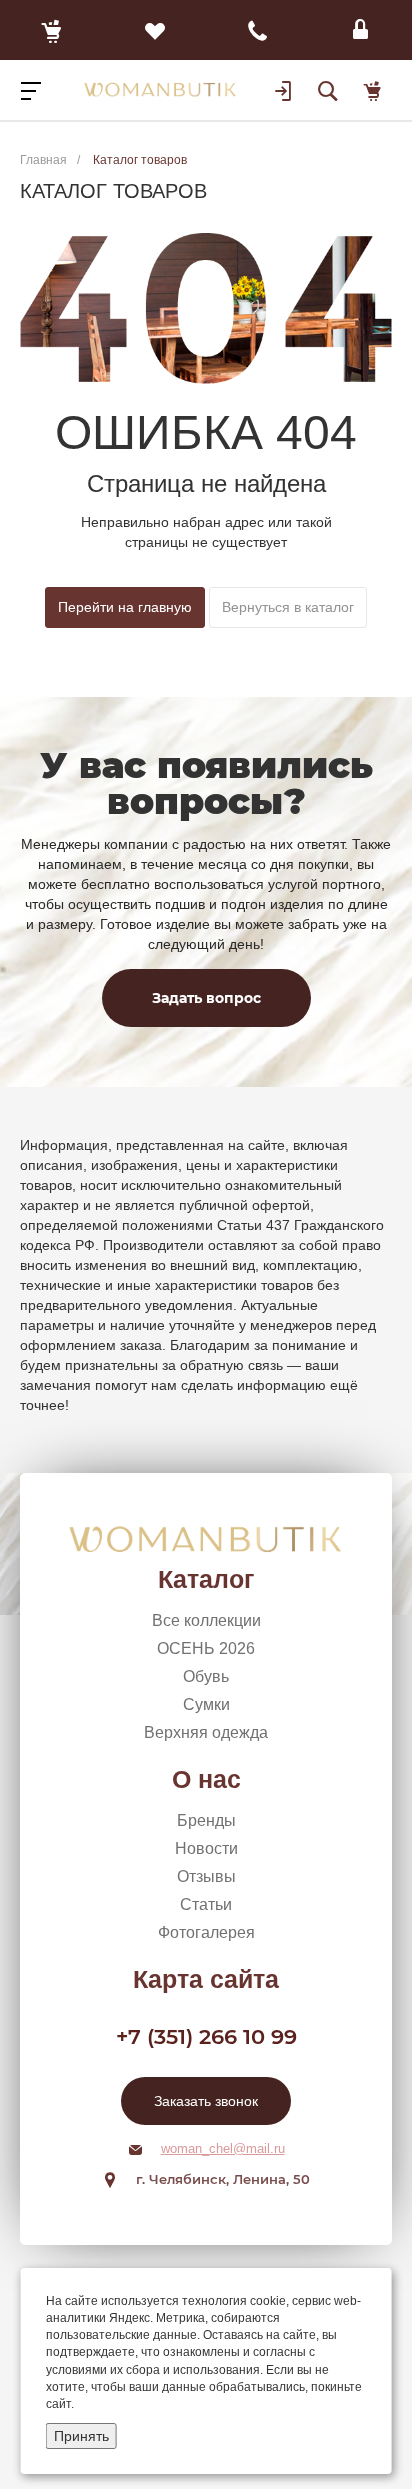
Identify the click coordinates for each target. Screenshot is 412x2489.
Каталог (206, 1579)
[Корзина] (51, 30)
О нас (206, 1779)
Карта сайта (206, 1979)
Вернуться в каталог (288, 607)
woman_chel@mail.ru (223, 2148)
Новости (206, 1848)
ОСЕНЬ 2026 (206, 1648)
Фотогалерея (206, 1932)
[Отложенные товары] (154, 30)
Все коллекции (206, 1620)
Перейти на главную (125, 607)
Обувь (206, 1676)
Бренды (206, 1820)
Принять (81, 2436)
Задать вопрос (206, 998)
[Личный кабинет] (360, 30)
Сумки (206, 1704)
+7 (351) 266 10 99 (206, 2036)
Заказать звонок (206, 2101)
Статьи (206, 1904)
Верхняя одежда (206, 1732)
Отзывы (206, 1876)
